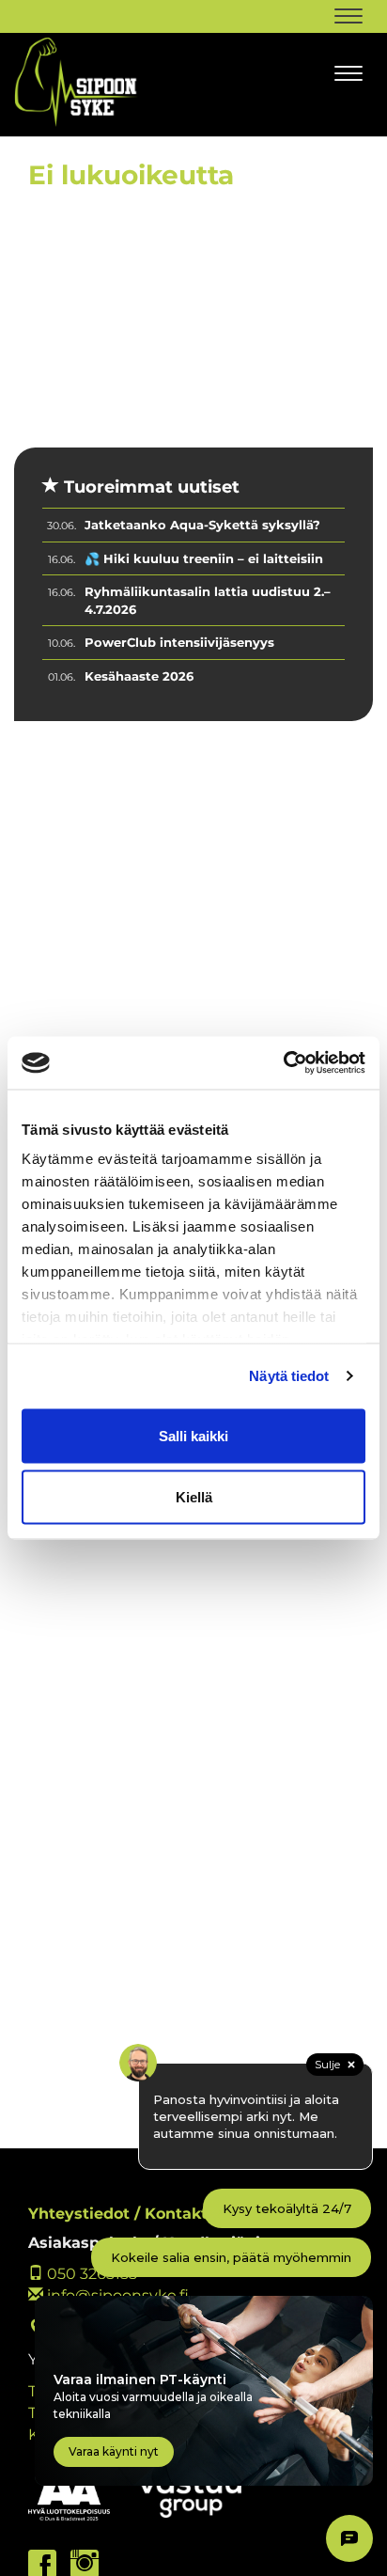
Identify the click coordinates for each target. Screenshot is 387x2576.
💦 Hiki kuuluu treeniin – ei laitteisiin (204, 558)
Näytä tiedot (289, 1376)
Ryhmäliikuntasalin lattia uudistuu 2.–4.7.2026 (208, 600)
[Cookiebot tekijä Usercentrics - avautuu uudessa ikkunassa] (283, 1063)
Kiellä (194, 1497)
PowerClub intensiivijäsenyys (179, 642)
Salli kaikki (193, 1435)
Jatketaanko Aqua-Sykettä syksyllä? (202, 525)
